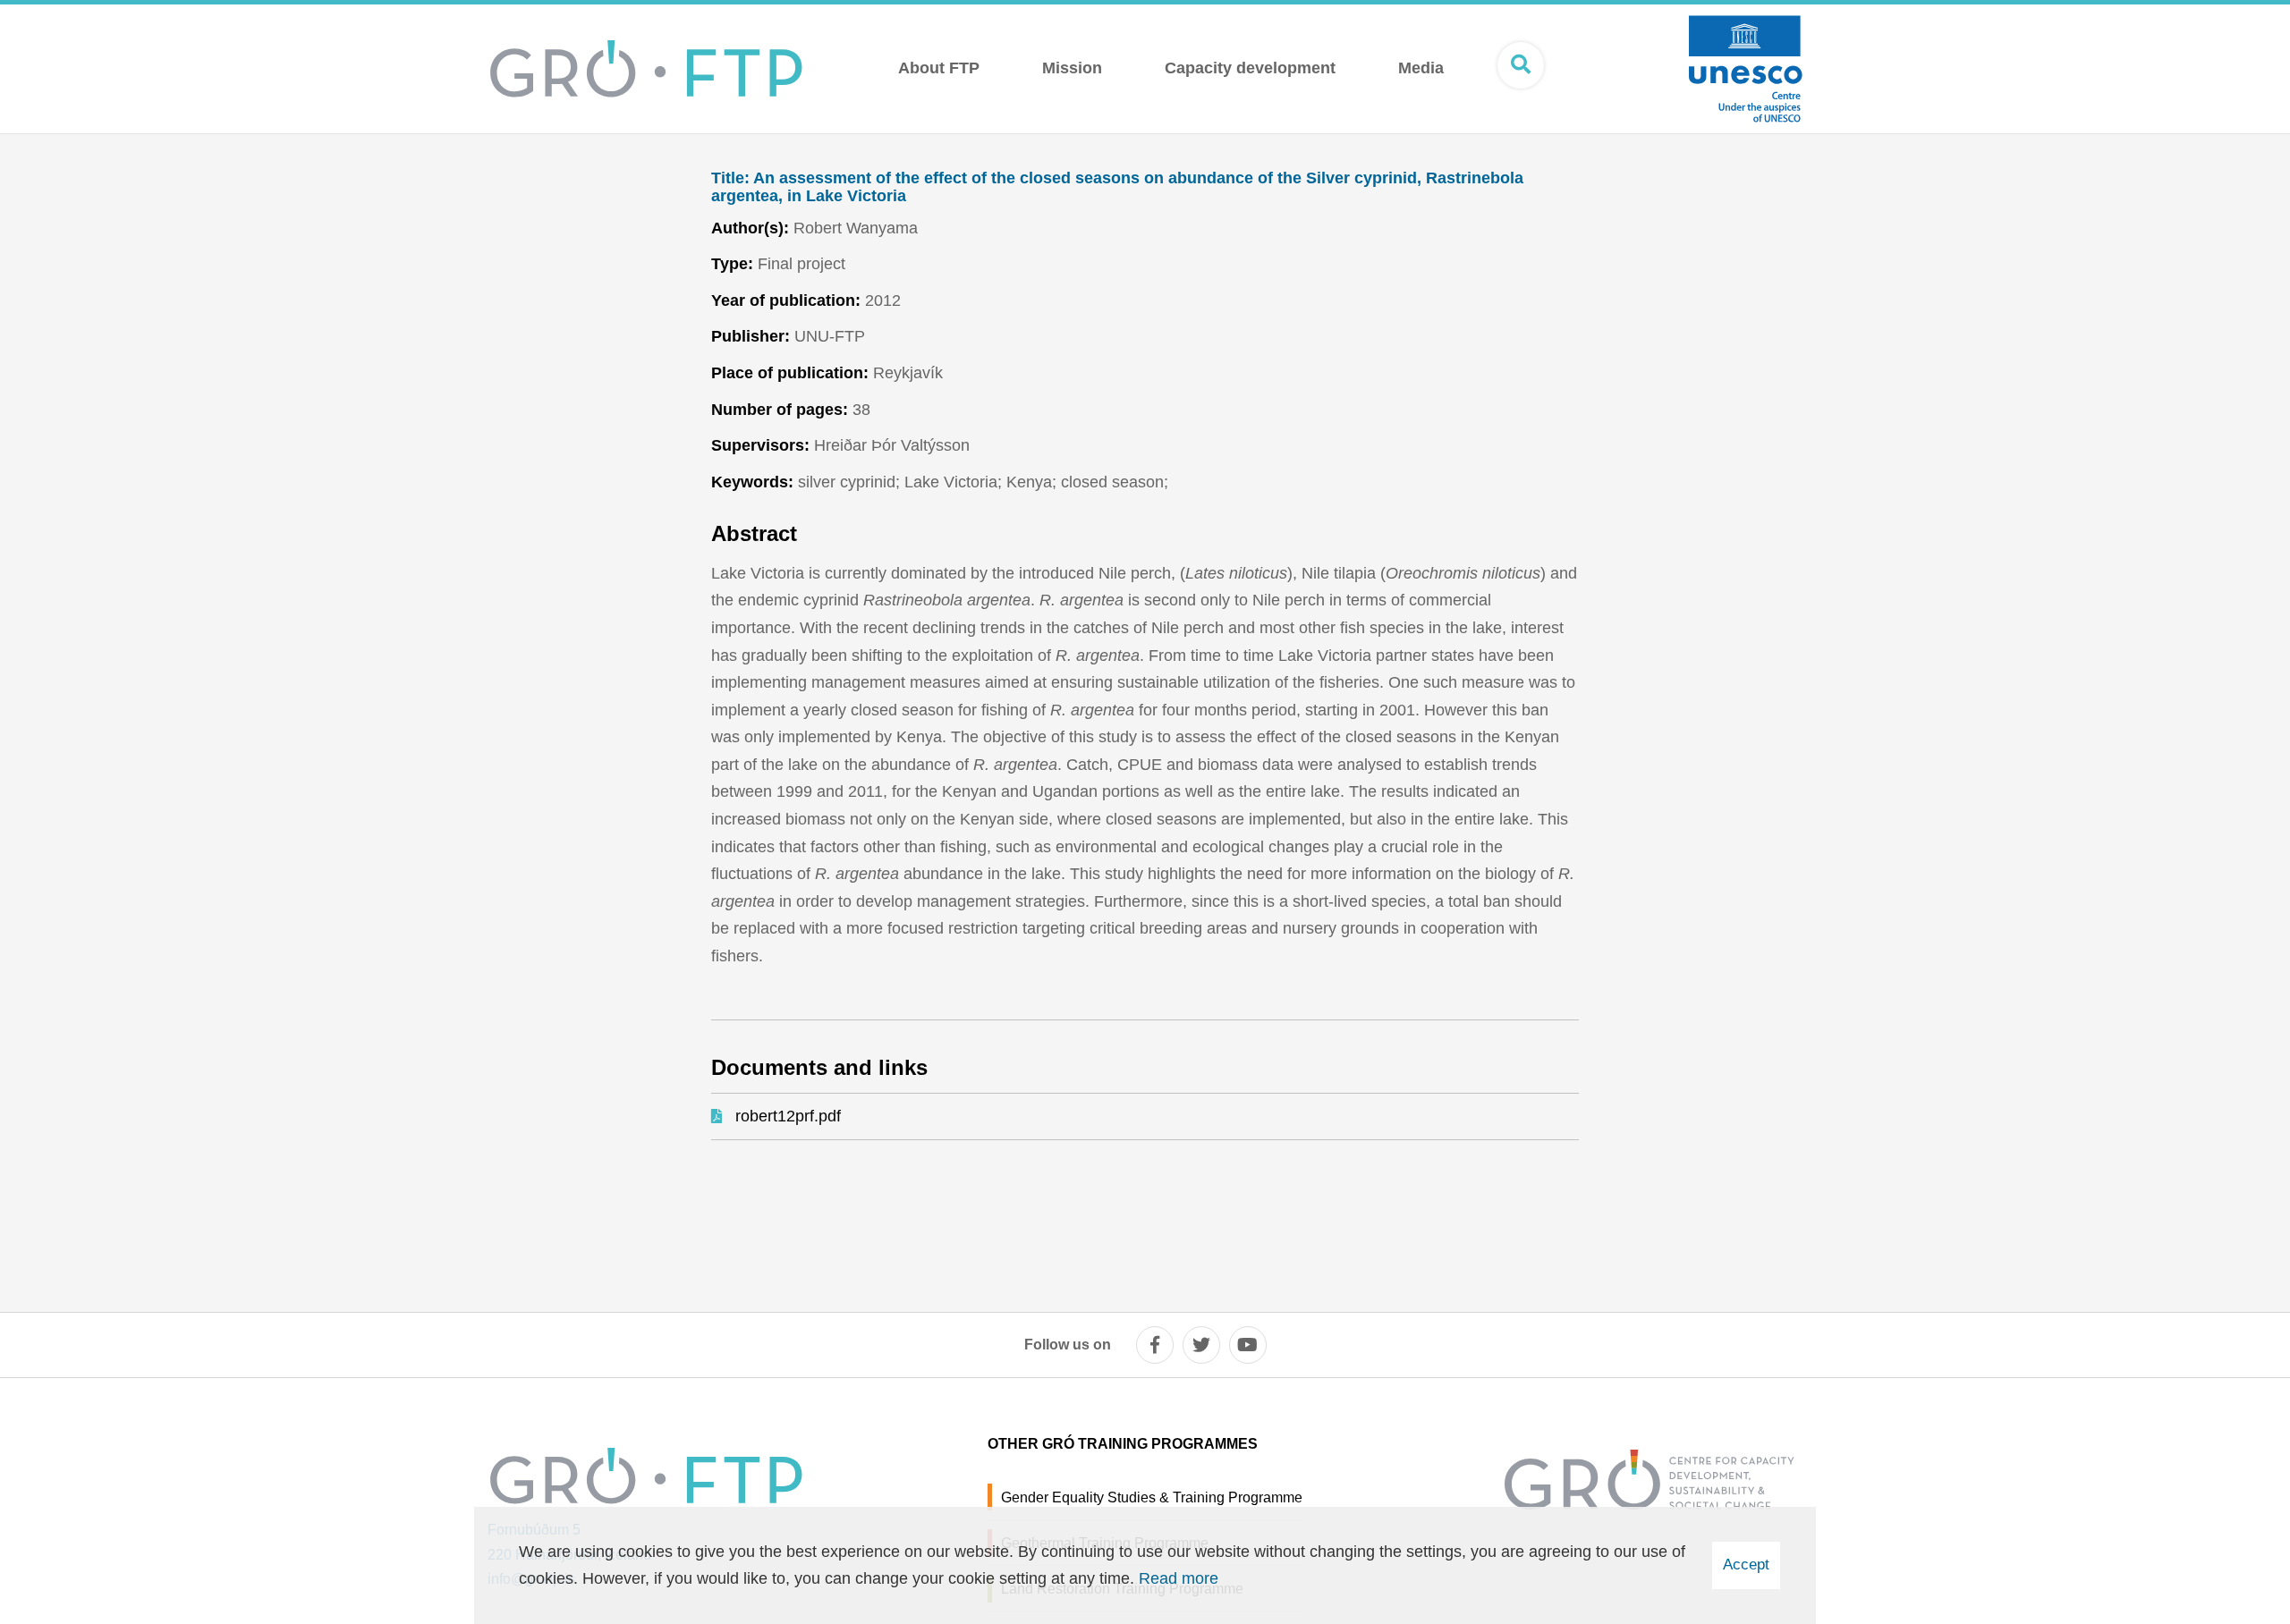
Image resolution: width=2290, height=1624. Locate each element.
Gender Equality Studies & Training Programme (1152, 1497)
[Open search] (1521, 65)
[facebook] (1155, 1345)
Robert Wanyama (856, 228)
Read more (1179, 1578)
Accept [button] (1746, 1565)
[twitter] (1201, 1345)
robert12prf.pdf (788, 1116)
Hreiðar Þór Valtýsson (892, 445)
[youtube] (1248, 1345)
